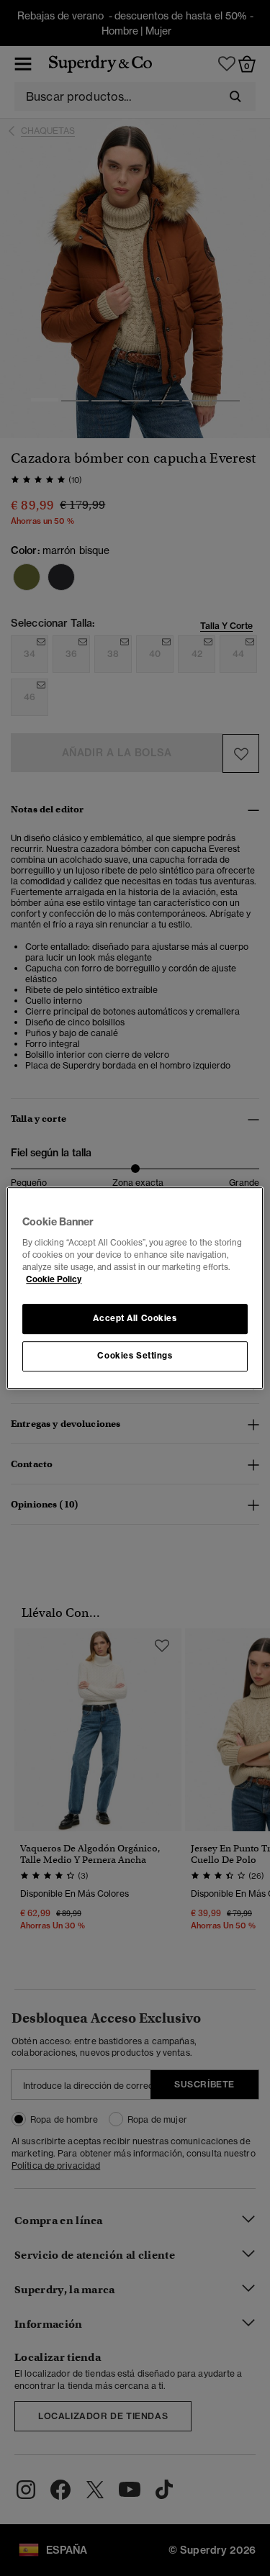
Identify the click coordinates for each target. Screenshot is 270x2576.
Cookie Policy (54, 1279)
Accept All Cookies (135, 1318)
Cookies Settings (135, 1356)
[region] (135, 1288)
